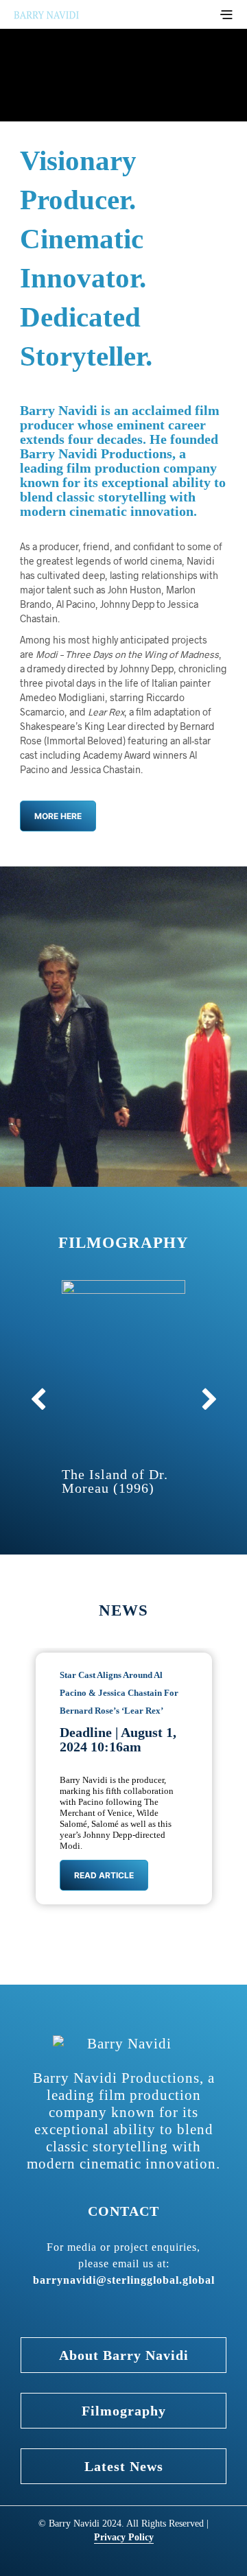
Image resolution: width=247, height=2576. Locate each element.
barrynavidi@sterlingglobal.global (124, 2280)
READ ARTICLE (104, 1875)
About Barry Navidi (124, 2355)
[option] (123, 1776)
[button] (209, 1399)
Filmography (124, 2411)
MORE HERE (58, 816)
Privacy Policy (124, 2537)
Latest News (124, 2466)
